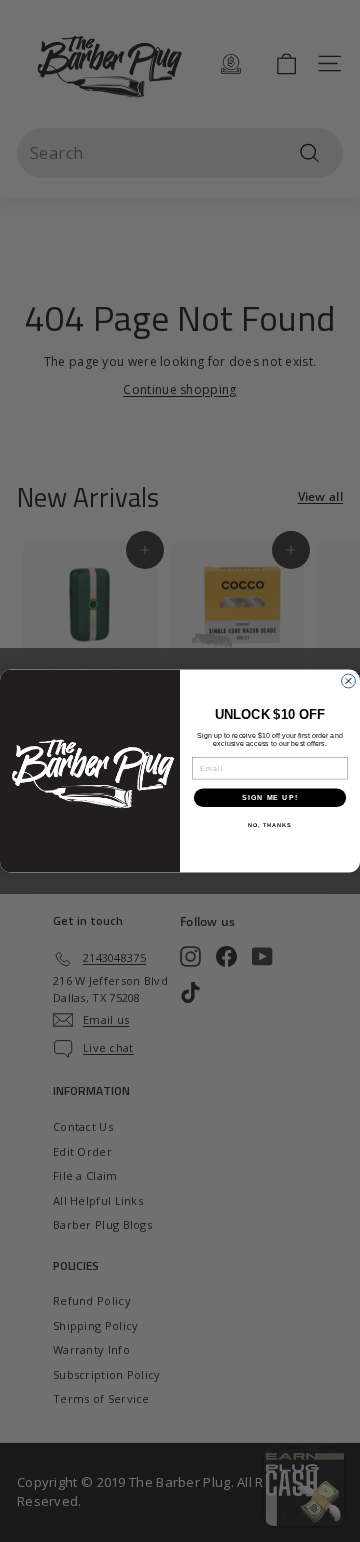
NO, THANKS (270, 825)
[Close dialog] (349, 681)
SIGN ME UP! (270, 798)
